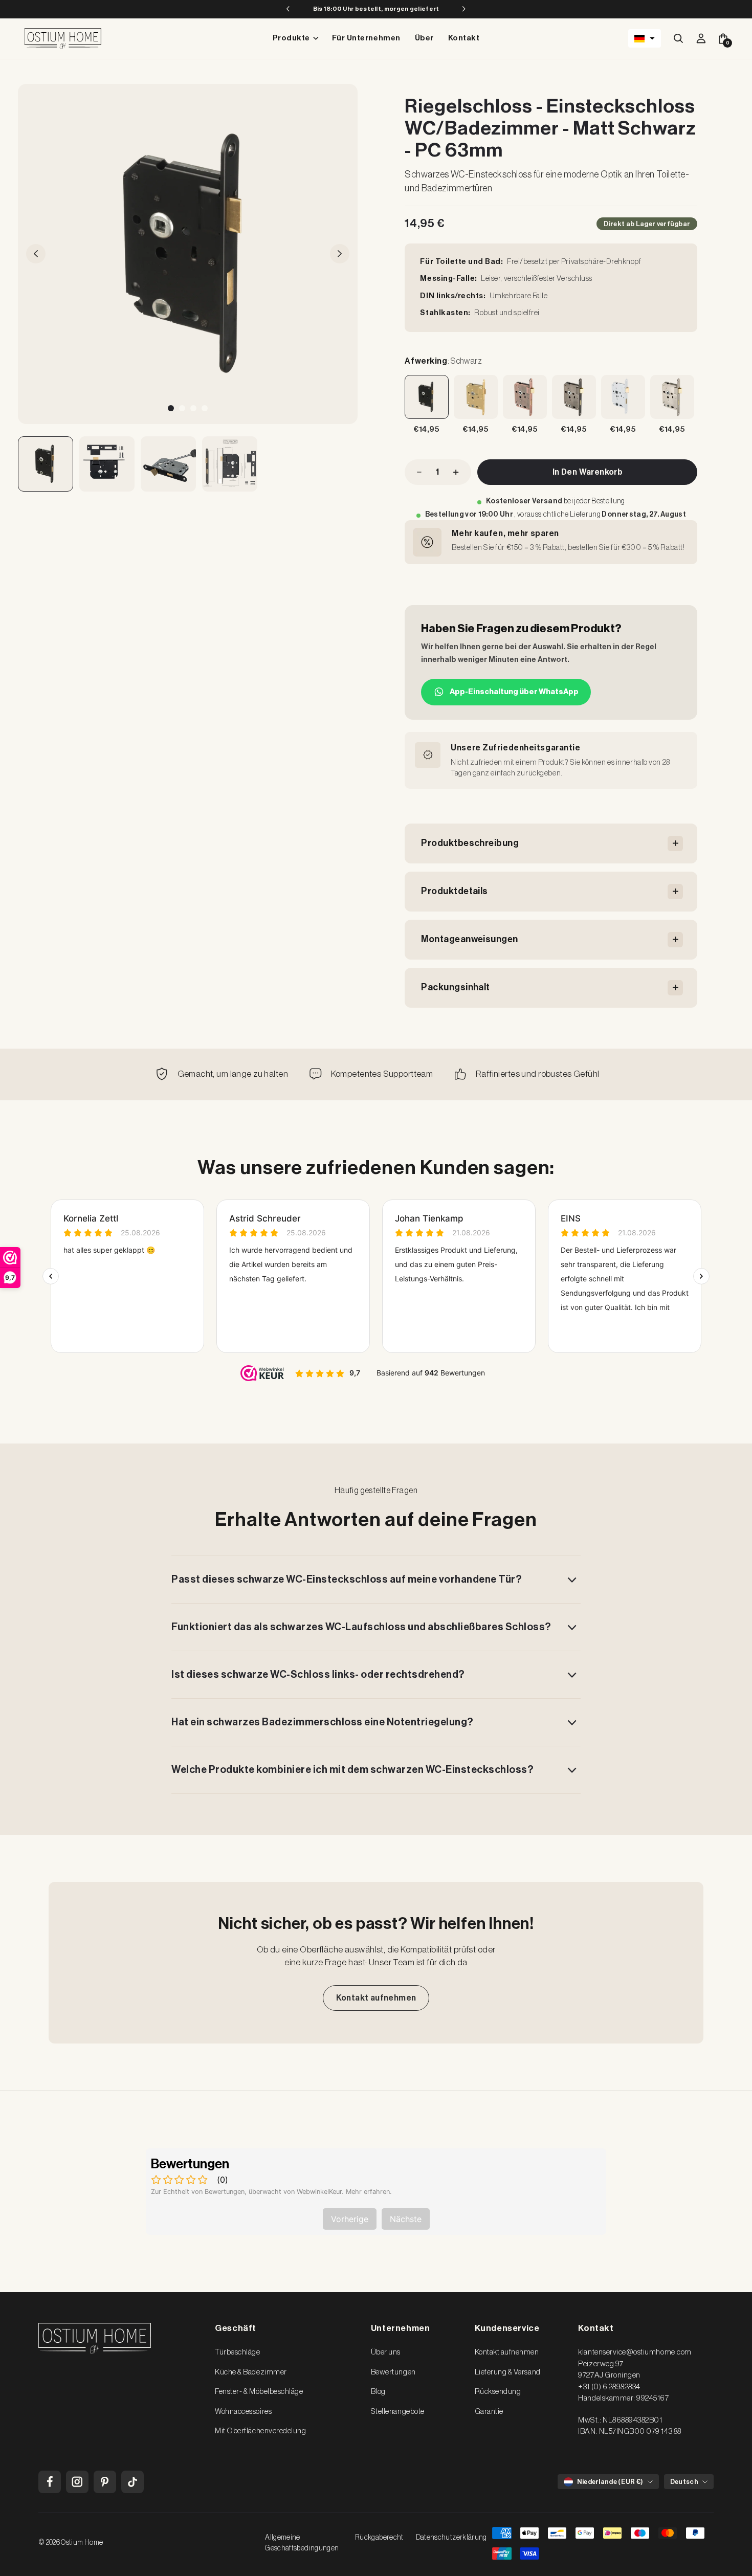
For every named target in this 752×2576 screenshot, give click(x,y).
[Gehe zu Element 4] (230, 464)
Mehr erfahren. (369, 2192)
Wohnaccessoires (243, 2412)
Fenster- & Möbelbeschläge (259, 2392)
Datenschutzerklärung (451, 2538)
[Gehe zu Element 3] (168, 464)
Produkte (291, 38)
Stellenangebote (398, 2412)
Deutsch (684, 2482)
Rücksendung (498, 2392)
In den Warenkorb (588, 472)
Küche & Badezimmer (251, 2372)
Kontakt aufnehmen (376, 1998)
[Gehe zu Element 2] (107, 464)
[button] (645, 38)
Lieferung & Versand (508, 2372)
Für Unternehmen (366, 38)
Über (424, 38)
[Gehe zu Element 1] (46, 464)
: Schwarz (443, 361)
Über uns (386, 2352)
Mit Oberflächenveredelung (260, 2431)
